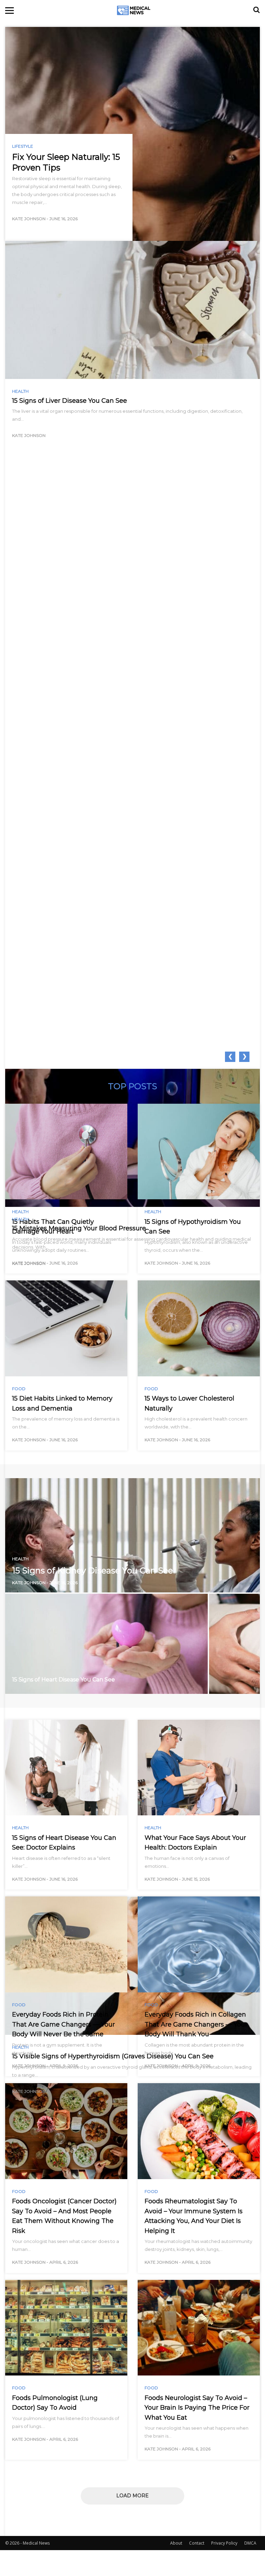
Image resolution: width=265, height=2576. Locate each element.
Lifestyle (23, 146)
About (176, 2543)
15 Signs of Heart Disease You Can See (63, 1680)
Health (20, 391)
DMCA (250, 2543)
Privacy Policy (224, 2543)
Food (19, 1389)
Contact (197, 2543)
